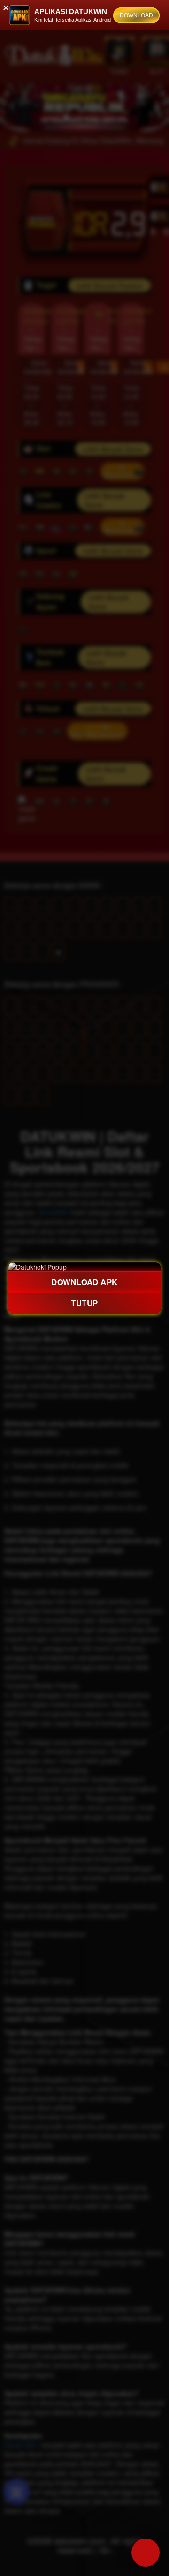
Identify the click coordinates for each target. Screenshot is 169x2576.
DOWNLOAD (136, 15)
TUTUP (84, 1303)
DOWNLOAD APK (84, 1282)
